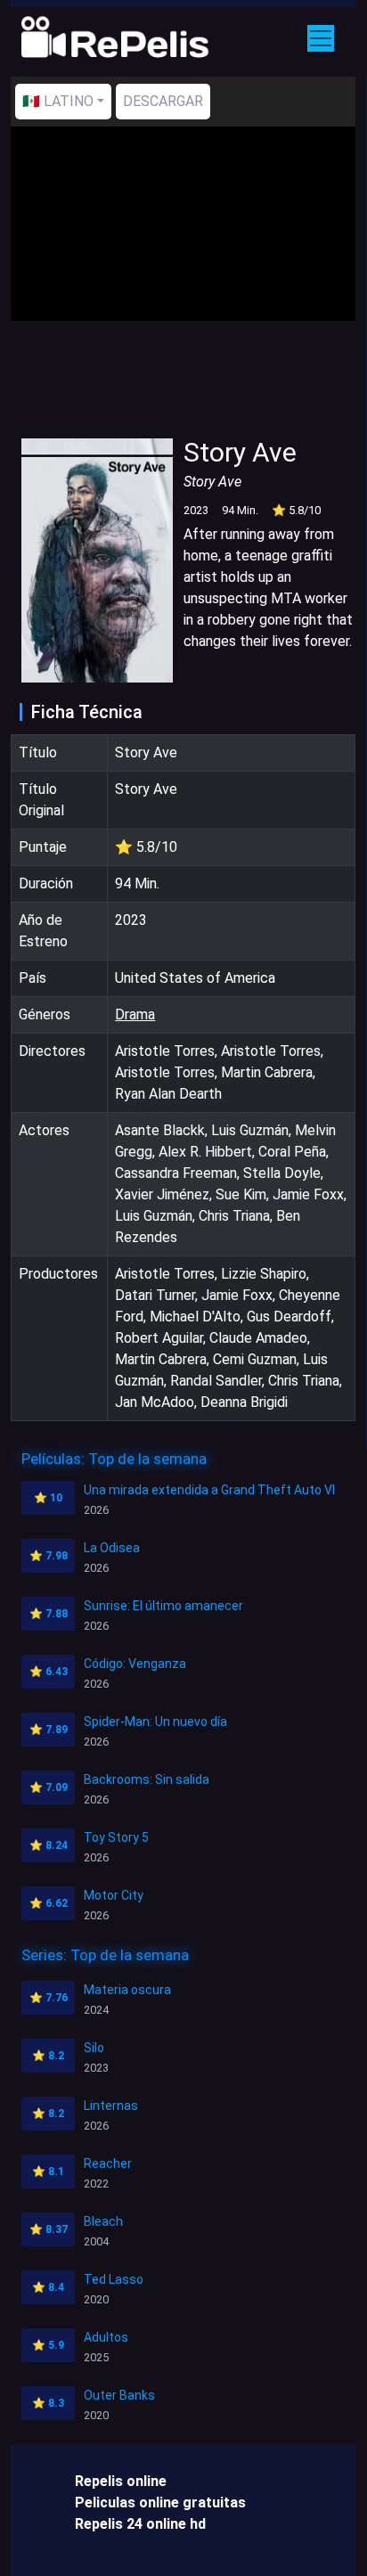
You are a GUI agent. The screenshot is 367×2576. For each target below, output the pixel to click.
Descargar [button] (163, 101)
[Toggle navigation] (321, 38)
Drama (135, 1014)
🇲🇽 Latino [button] (58, 101)
